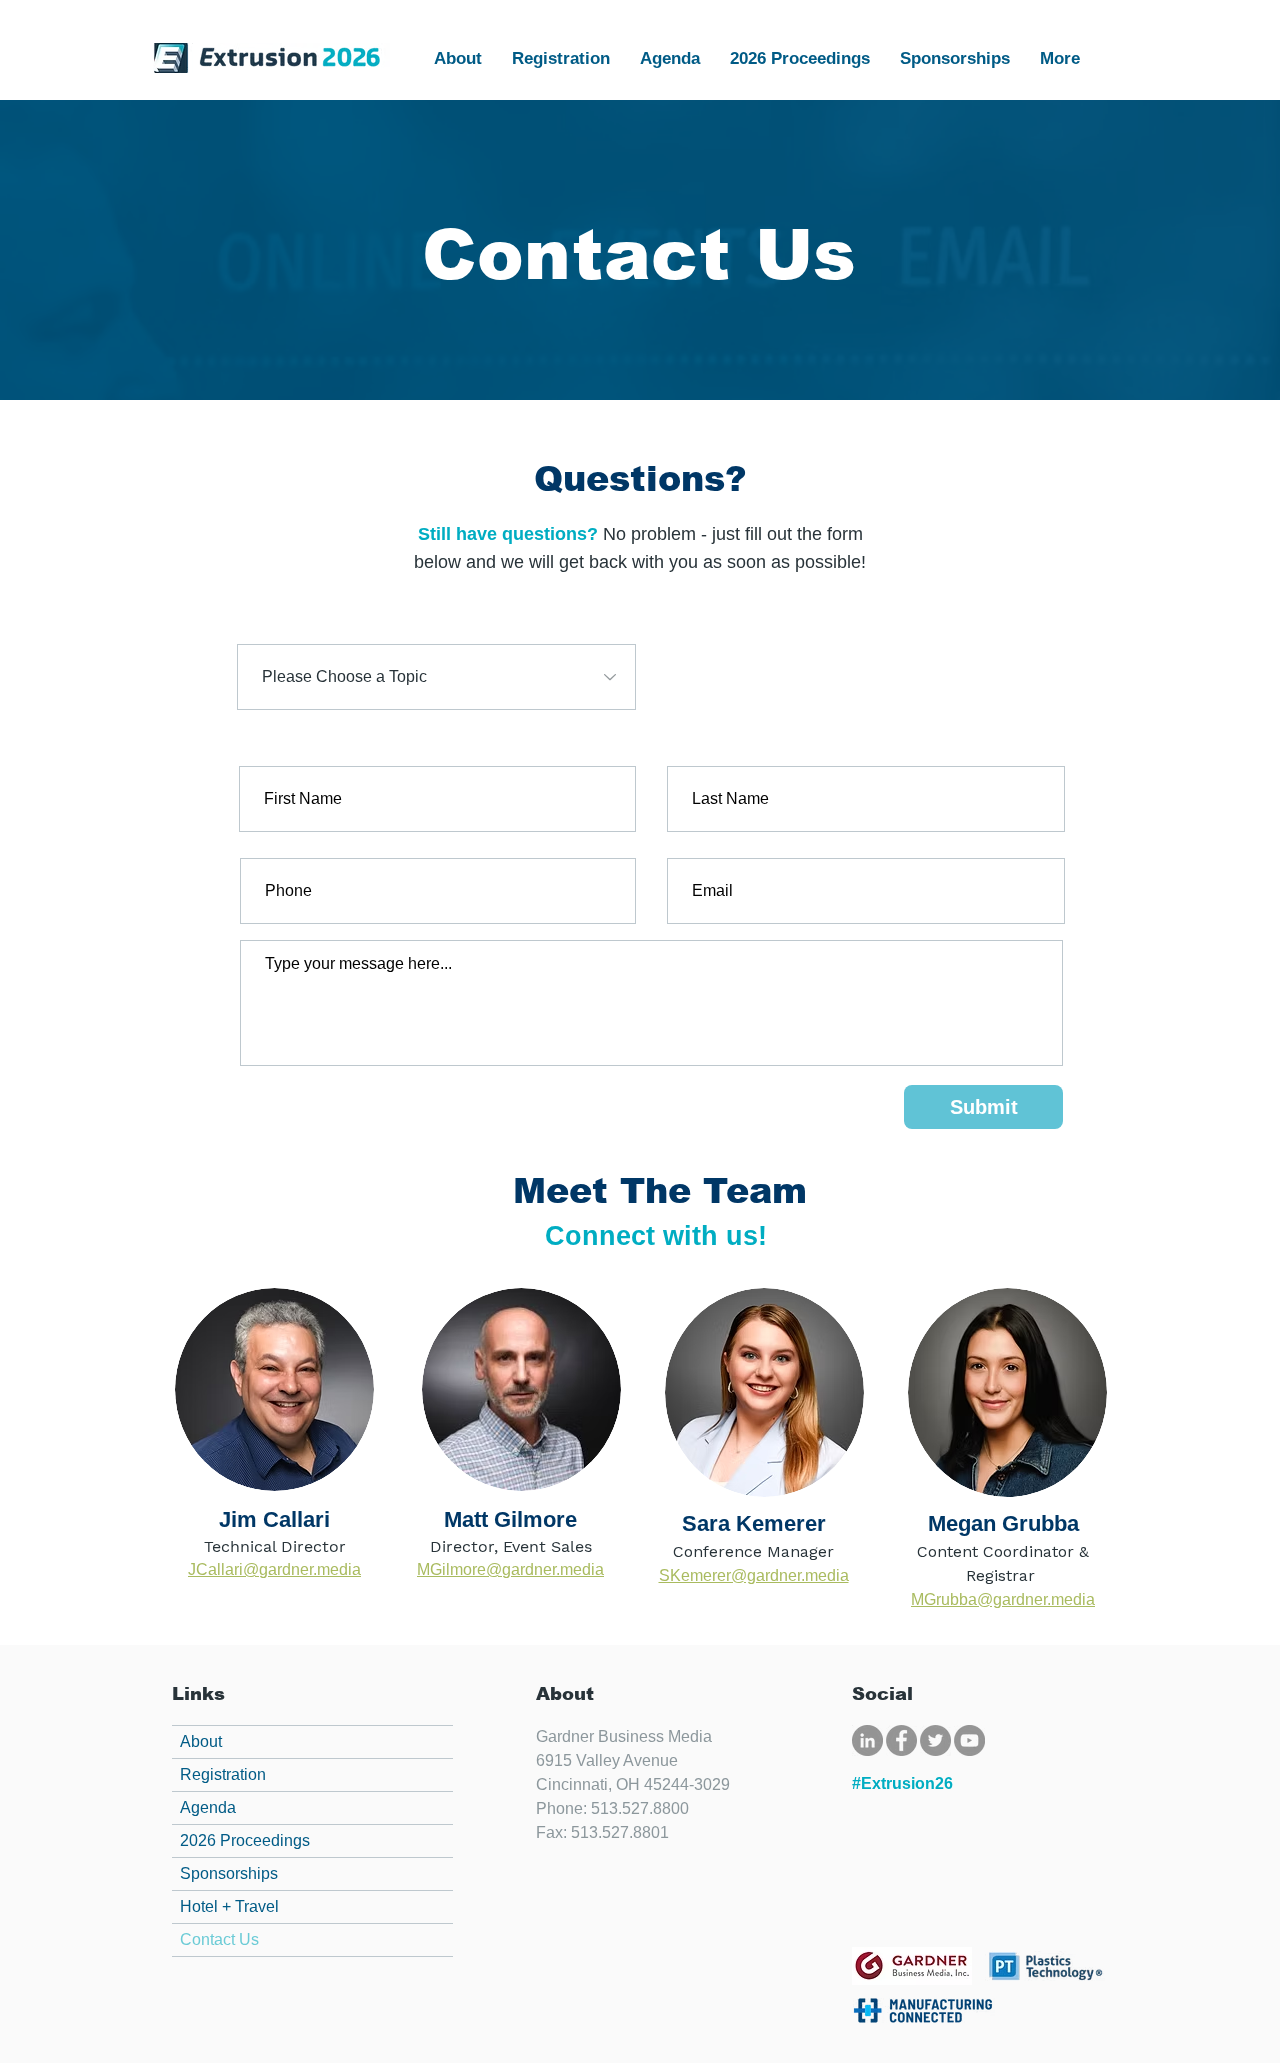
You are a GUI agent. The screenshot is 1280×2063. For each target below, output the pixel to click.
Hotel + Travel (229, 1906)
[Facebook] (901, 1740)
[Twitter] (935, 1740)
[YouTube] (969, 1740)
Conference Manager (753, 1551)
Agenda (208, 1807)
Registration (223, 1774)
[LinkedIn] (867, 1740)
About (201, 1741)
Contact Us (219, 1939)
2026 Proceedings (245, 1840)
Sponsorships (229, 1873)
